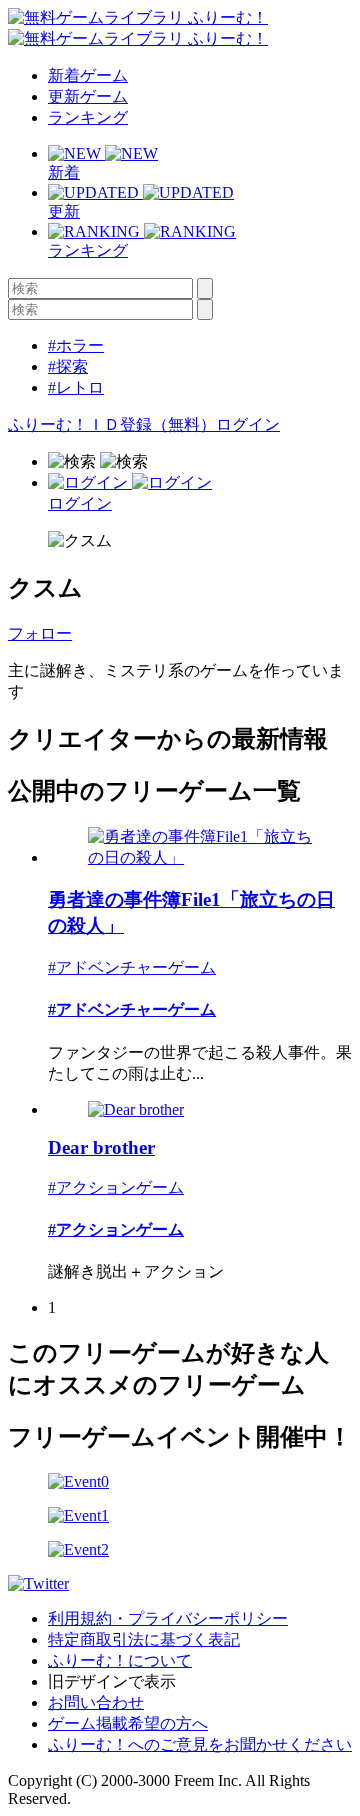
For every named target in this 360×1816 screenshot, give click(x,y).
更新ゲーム (88, 96)
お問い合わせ (96, 1702)
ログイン (248, 424)
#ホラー (76, 345)
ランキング (88, 117)
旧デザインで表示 (112, 1681)
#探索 (68, 366)
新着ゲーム (88, 75)
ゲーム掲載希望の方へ (128, 1723)
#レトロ (76, 387)
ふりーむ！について (120, 1660)
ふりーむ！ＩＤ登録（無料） (112, 424)
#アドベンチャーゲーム (132, 967)
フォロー (40, 633)
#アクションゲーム (116, 1187)
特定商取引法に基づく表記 (144, 1639)
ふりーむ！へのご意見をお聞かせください (200, 1744)
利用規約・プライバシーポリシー (168, 1618)
